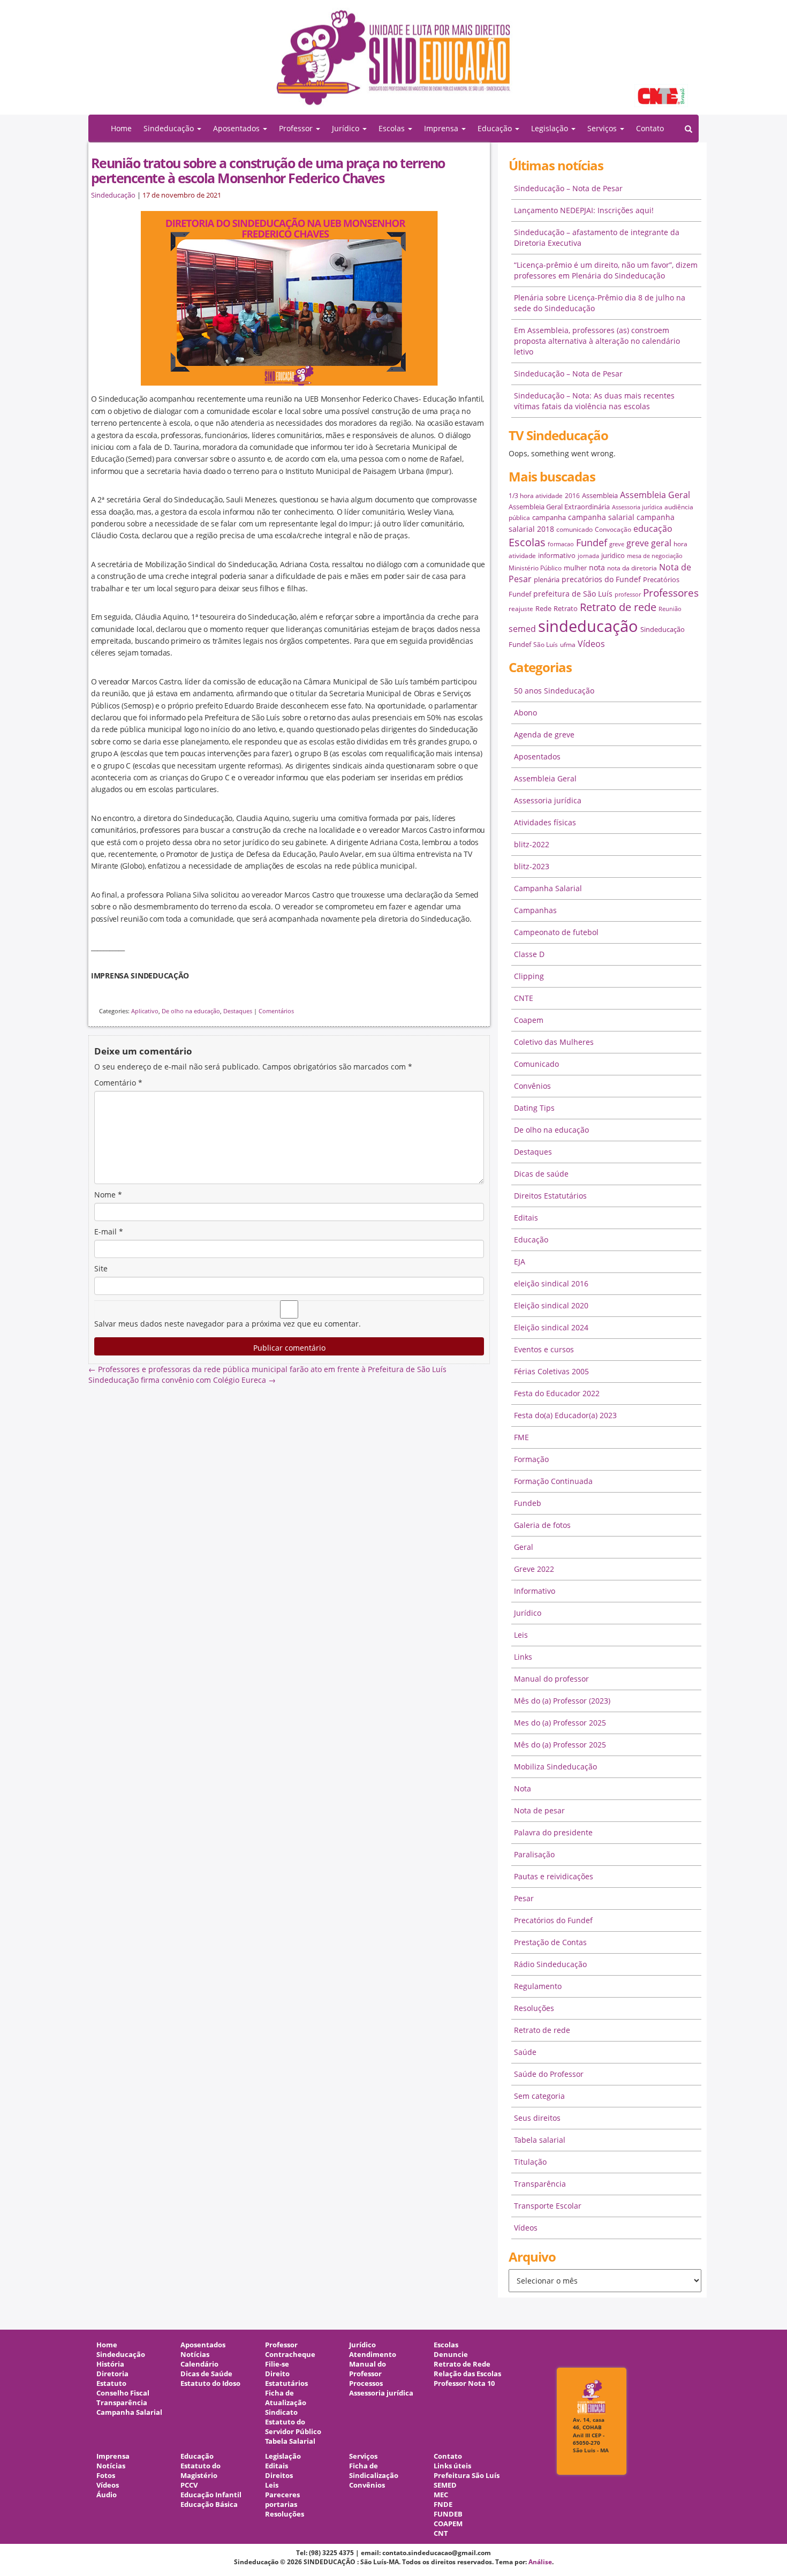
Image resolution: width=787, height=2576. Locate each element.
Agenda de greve (544, 735)
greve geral (649, 543)
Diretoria (112, 2374)
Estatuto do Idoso (210, 2383)
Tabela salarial (540, 2140)
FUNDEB (448, 2514)
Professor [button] (297, 128)
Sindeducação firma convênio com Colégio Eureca (182, 1380)
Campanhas (535, 910)
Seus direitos (537, 2118)
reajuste (521, 609)
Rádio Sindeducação (550, 1964)
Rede (543, 608)
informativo (557, 555)
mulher (575, 568)
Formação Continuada (553, 1481)
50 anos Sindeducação (554, 691)
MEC (441, 2495)
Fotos (106, 2476)
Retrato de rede (618, 607)
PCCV (189, 2485)
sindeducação (393, 63)
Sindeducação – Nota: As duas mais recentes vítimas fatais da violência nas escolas (594, 401)
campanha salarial (601, 517)
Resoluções (534, 2008)
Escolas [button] (393, 128)
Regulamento (538, 1986)
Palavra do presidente (553, 1832)
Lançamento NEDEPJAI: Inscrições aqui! (584, 210)
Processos (366, 2383)
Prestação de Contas (550, 1942)
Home (121, 128)
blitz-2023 (532, 866)
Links (523, 1657)
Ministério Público (535, 568)
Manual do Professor (368, 2369)
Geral (524, 1547)
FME (521, 1437)
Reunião (670, 609)
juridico (613, 555)
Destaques (238, 1011)
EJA (520, 1261)
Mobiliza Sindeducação (555, 1767)
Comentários (276, 1011)
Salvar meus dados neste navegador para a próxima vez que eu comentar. (228, 1324)
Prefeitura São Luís (467, 2476)
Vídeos (591, 644)
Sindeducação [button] (170, 128)
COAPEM (448, 2524)
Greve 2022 (534, 1569)
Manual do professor (551, 1679)
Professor (281, 2345)
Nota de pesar (539, 1810)
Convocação (613, 529)
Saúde (525, 2052)
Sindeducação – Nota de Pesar (568, 188)
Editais (526, 1218)
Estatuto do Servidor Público (293, 2427)
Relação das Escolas (467, 2374)
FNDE (443, 2505)
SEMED (445, 2485)
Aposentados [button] (237, 128)
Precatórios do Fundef (553, 1920)
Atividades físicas (545, 822)
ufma (568, 645)
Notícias (195, 2355)
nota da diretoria (632, 568)
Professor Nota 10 (464, 2383)
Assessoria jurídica (637, 507)
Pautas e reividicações (554, 1876)
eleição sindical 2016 (551, 1283)
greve (617, 544)
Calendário (199, 2364)
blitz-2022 (532, 844)
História (110, 2364)
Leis (521, 1635)
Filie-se (277, 2364)
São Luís (546, 645)
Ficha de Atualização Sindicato (286, 2403)
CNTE (524, 998)
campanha (549, 517)
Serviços (363, 2456)
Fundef (592, 543)
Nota (523, 1788)
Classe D (529, 954)
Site (101, 1268)
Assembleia (600, 495)
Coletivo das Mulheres (554, 1042)
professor (628, 594)
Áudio (107, 2495)
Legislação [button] (551, 128)
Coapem (529, 1020)
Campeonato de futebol (556, 932)
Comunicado (536, 1064)
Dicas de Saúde (206, 2374)
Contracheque (290, 2355)
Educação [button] (496, 128)
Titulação (530, 2162)
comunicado (574, 529)
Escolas (527, 542)
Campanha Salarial (548, 888)
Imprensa (113, 2456)
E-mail (109, 1231)
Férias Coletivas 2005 (551, 1371)
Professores (671, 593)
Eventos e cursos (544, 1349)
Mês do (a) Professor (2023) (562, 1701)
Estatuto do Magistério (200, 2471)
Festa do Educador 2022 (557, 1393)
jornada (588, 556)
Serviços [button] (603, 128)
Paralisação (534, 1854)
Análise (540, 2562)
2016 (572, 496)
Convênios (532, 1086)
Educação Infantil (211, 2495)
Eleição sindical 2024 (551, 1327)
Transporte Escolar (548, 2206)
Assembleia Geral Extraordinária (559, 507)
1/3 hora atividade (536, 496)
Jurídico (528, 1613)
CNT (441, 2533)
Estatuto (111, 2383)
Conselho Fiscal (123, 2393)
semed (522, 629)
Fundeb (528, 1503)
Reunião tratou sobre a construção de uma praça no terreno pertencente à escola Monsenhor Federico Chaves (268, 170)
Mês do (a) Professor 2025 (560, 1745)
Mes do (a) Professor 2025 (560, 1723)
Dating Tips (534, 1108)
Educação (531, 1240)
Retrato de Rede (462, 2364)
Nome (108, 1195)
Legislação (283, 2456)
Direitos (279, 2476)
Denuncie (451, 2355)
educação (653, 529)
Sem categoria (539, 2096)
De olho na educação (191, 1011)
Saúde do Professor (549, 2074)
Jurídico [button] (347, 128)
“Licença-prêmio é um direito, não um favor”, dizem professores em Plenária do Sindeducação (606, 270)
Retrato (566, 608)
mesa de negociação (655, 556)
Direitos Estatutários (550, 1196)
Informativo (535, 1591)
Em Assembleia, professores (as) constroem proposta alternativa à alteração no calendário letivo (597, 341)
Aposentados (537, 756)
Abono (525, 713)
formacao (561, 544)
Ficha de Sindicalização (374, 2471)
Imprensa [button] (442, 128)
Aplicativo (145, 1011)
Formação (531, 1459)
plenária (547, 579)
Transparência (540, 2184)
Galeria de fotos (542, 1525)
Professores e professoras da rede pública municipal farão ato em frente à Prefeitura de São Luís (267, 1369)
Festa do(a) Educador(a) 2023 (565, 1415)
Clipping (529, 976)
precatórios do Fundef (601, 579)
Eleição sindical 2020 (551, 1305)
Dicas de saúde (541, 1174)
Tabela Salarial (290, 2441)
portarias (281, 2505)
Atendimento (373, 2355)
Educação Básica (209, 2505)
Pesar (524, 1898)
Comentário (118, 1083)
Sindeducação (113, 195)
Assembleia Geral (655, 495)
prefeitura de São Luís (573, 594)
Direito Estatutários (286, 2379)
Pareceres (282, 2495)
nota (597, 567)
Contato (650, 128)
